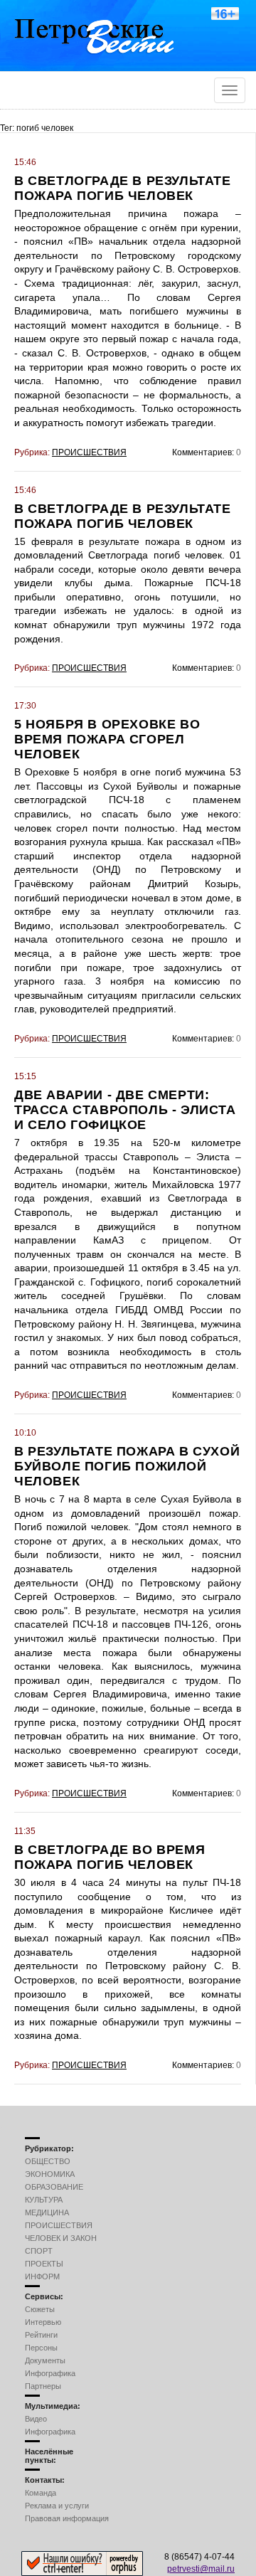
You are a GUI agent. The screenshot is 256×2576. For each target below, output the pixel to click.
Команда (41, 2493)
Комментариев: (203, 452)
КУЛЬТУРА (44, 2200)
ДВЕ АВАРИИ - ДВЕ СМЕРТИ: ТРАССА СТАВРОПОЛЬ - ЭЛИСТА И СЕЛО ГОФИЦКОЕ (125, 1110)
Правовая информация (67, 2518)
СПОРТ (39, 2251)
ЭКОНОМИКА (50, 2174)
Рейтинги (41, 2335)
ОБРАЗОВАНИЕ (54, 2187)
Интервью (43, 2322)
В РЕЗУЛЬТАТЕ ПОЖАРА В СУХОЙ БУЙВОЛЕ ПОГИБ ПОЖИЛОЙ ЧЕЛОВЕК (127, 1466)
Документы (45, 2360)
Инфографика (50, 2373)
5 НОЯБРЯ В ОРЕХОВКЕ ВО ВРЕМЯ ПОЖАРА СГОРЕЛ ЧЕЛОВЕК (107, 739)
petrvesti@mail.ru (201, 2569)
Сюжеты (40, 2309)
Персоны (41, 2348)
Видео (36, 2419)
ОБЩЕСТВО (48, 2161)
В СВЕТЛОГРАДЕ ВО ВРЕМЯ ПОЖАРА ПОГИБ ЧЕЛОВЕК (110, 1857)
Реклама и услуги (57, 2506)
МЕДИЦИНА (47, 2212)
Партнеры (43, 2386)
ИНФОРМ (42, 2276)
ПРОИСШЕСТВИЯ (89, 452)
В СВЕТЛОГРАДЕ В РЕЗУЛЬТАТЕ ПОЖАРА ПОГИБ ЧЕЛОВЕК (123, 188)
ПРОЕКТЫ (44, 2264)
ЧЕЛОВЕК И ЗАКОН (61, 2238)
